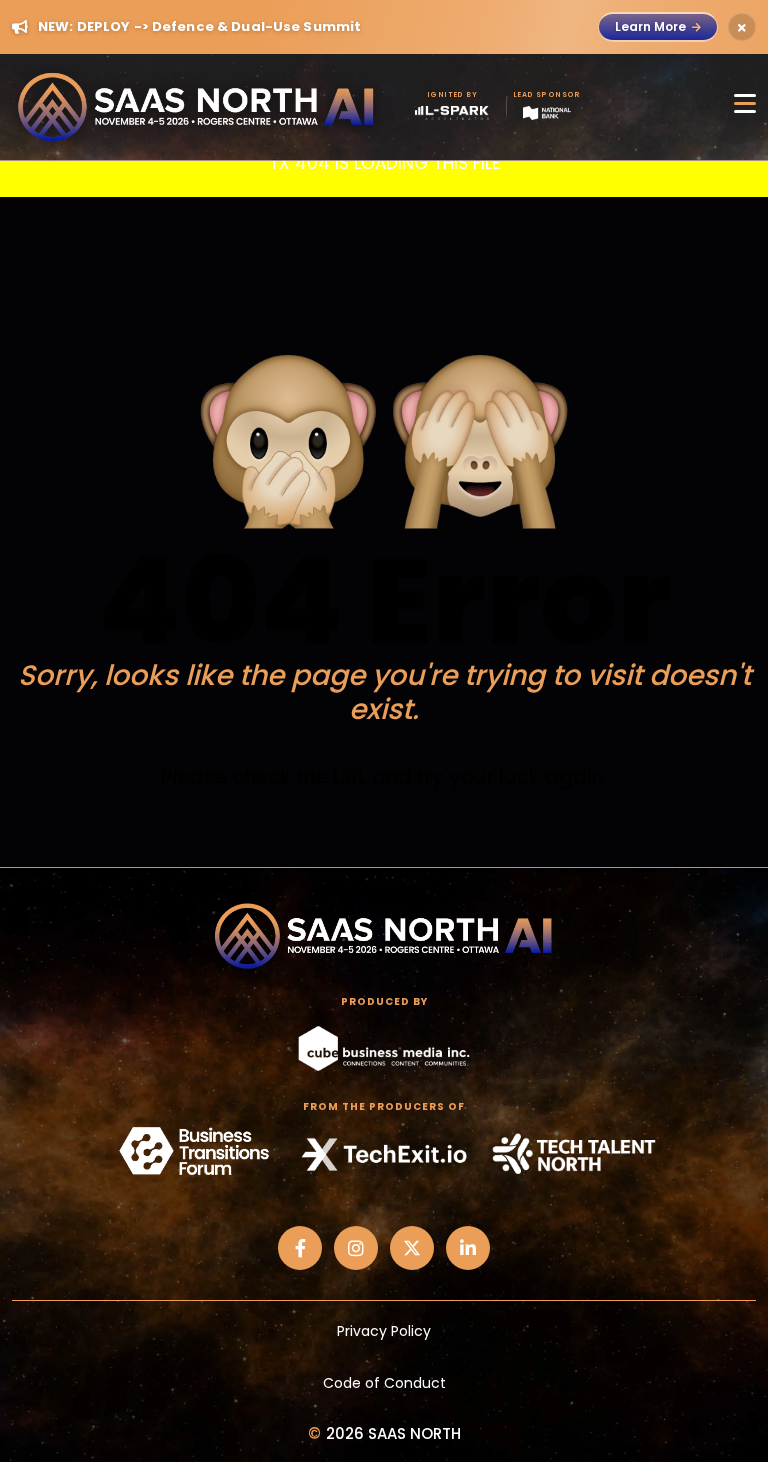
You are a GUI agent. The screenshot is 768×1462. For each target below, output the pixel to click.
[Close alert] (742, 27)
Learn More (650, 26)
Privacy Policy (384, 1331)
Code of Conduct (384, 1383)
